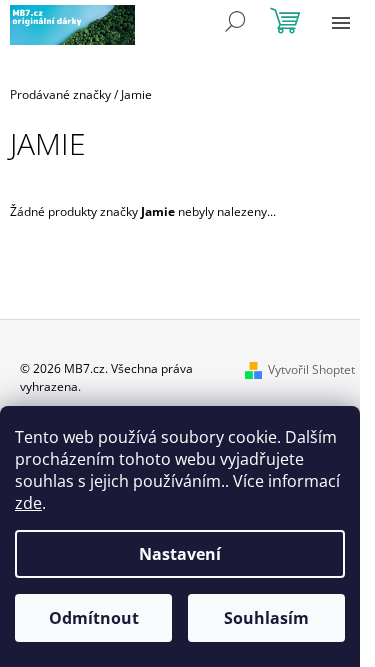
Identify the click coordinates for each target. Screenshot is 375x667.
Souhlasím (266, 618)
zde (28, 503)
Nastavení (180, 554)
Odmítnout (94, 618)
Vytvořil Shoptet (311, 369)
